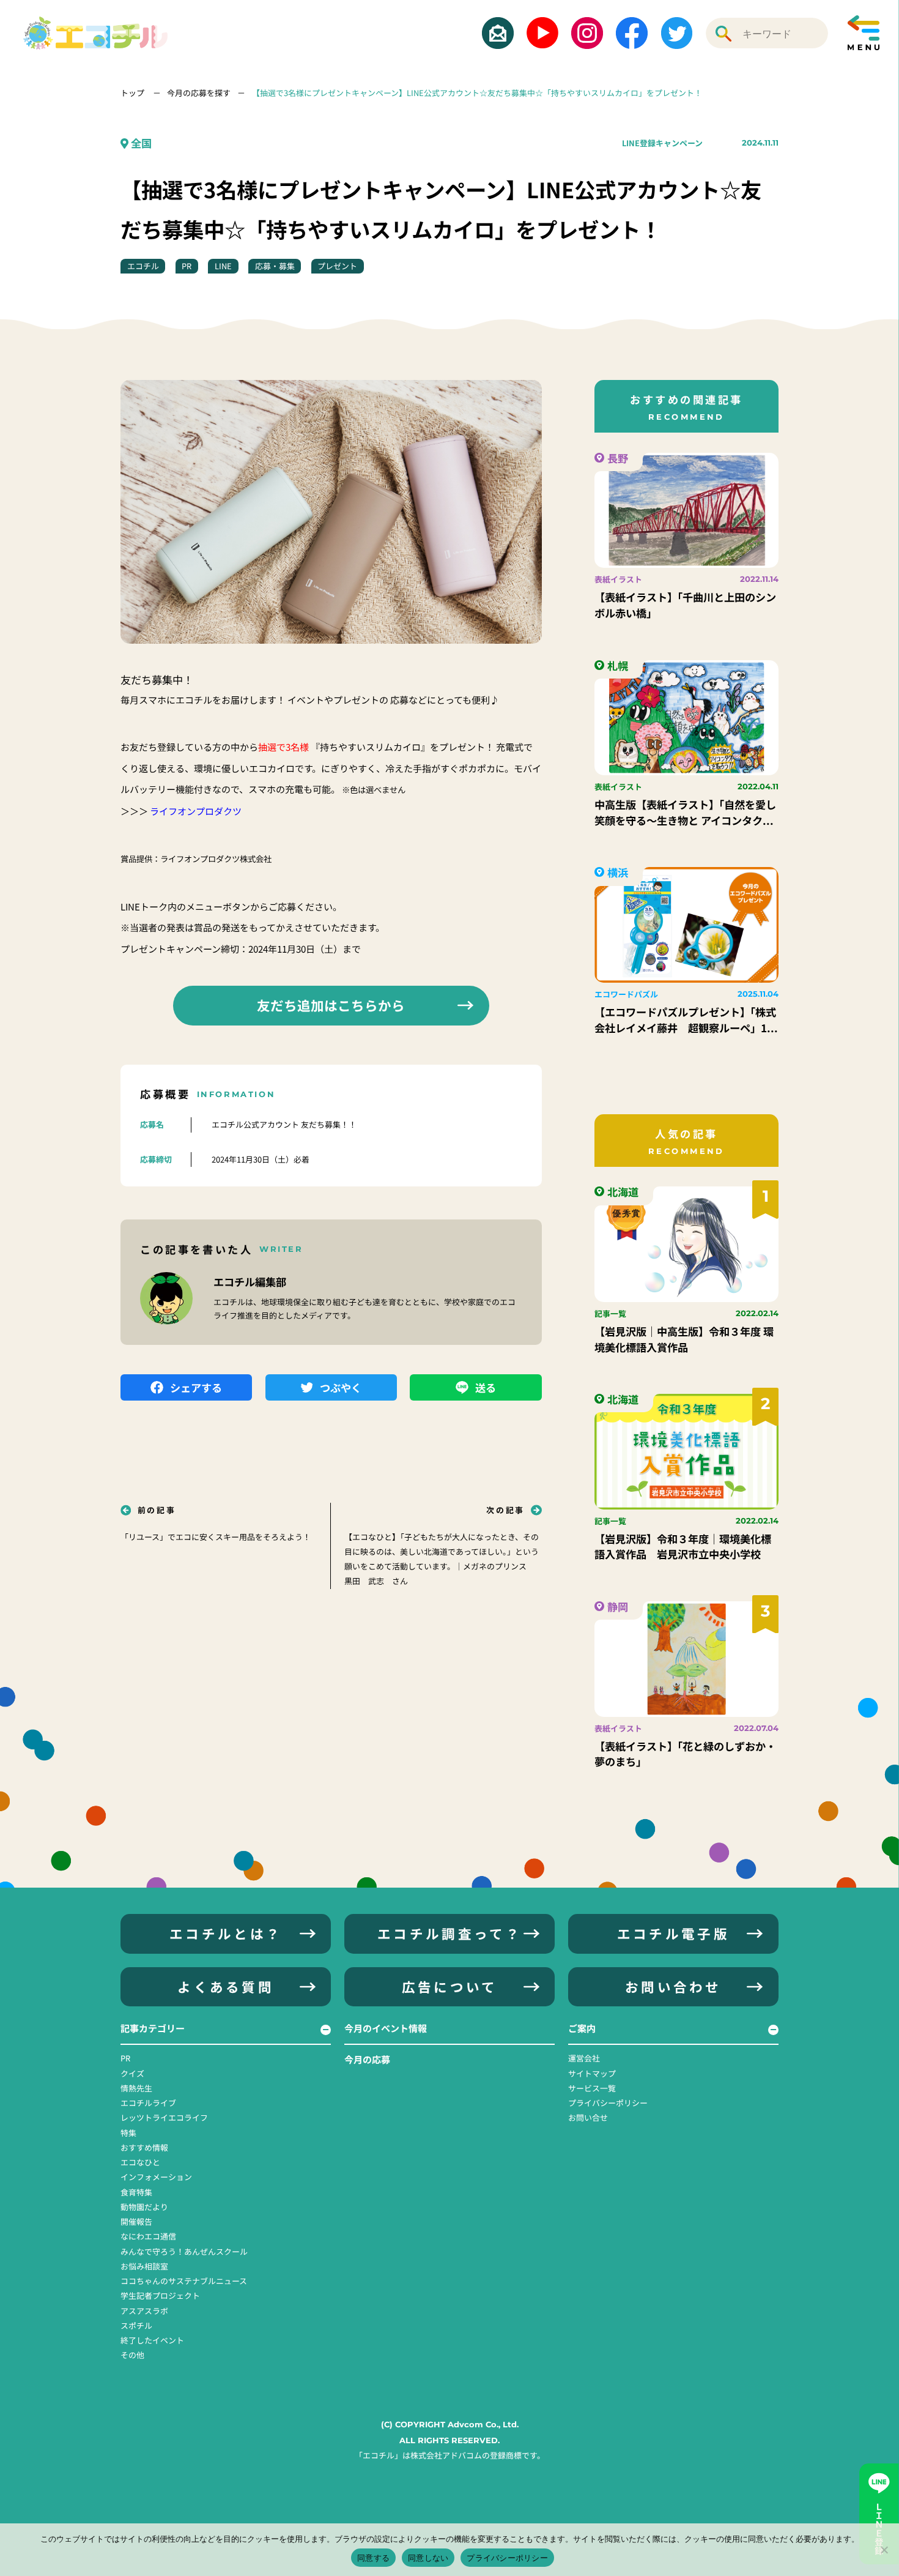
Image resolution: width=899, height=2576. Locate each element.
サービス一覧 (592, 2088)
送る (486, 1387)
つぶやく (341, 1387)
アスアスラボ (144, 2311)
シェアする (196, 1387)
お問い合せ (588, 2117)
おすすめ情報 (144, 2147)
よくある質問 (226, 1986)
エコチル (143, 266)
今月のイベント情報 (386, 2028)
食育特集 (136, 2192)
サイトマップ (592, 2073)
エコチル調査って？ (449, 1933)
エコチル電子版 (673, 1933)
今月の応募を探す (199, 93)
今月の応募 (367, 2059)
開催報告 (136, 2221)
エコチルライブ (148, 2103)
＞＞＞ (181, 811)
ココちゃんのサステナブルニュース (184, 2281)
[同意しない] (884, 2550)
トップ (133, 93)
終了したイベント (152, 2340)
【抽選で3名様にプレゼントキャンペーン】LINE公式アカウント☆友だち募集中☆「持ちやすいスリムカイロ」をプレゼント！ (477, 93)
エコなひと (140, 2162)
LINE (223, 266)
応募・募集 (275, 266)
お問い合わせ (673, 1986)
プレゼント (337, 266)
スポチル (136, 2325)
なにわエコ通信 (148, 2236)
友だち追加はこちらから (331, 1005)
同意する (373, 2558)
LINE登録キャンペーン (662, 143)
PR (187, 266)
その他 (132, 2355)
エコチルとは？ (226, 1933)
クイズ (132, 2073)
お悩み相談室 (144, 2266)
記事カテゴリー (153, 2028)
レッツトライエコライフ (164, 2117)
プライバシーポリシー (608, 2103)
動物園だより (144, 2207)
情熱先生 (136, 2088)
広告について (450, 1986)
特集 (128, 2133)
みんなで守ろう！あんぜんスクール (184, 2251)
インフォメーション (156, 2177)
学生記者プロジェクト (160, 2295)
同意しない (428, 2558)
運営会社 (584, 2058)
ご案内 (582, 2028)
